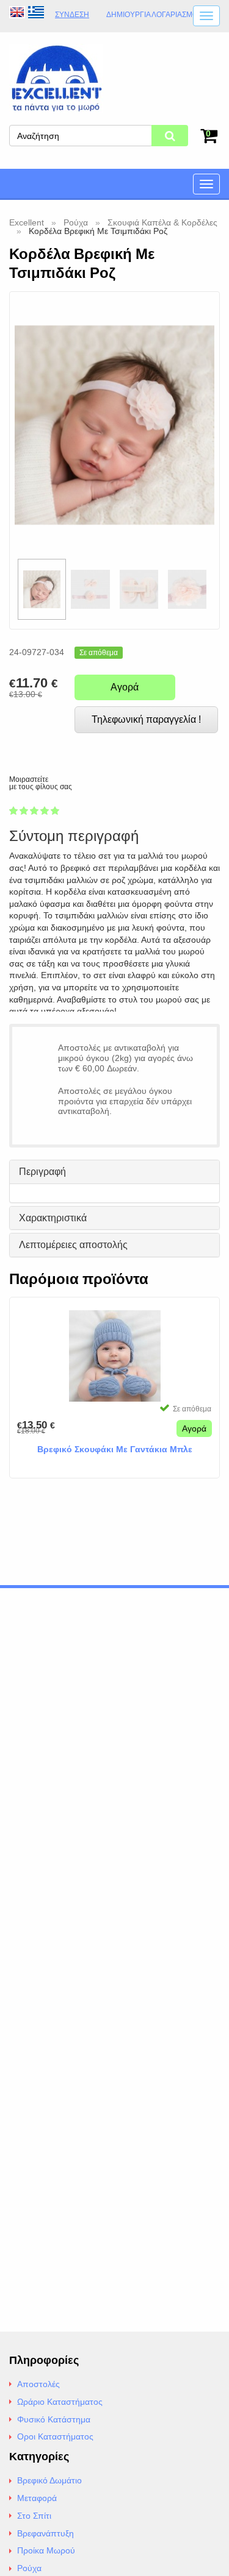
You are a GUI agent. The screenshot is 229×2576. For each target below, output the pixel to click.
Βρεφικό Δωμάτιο (49, 2480)
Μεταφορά (37, 2498)
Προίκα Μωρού (46, 2550)
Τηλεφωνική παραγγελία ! (146, 719)
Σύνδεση (72, 15)
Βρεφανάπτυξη (45, 2533)
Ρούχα (29, 2568)
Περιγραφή (42, 1172)
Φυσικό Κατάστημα (54, 2419)
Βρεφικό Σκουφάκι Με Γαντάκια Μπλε (115, 1449)
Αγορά (125, 687)
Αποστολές (38, 2384)
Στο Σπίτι (34, 2516)
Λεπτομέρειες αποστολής (73, 1245)
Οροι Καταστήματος (55, 2436)
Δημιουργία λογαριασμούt (157, 15)
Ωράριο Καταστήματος (60, 2402)
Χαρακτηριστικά (53, 1218)
